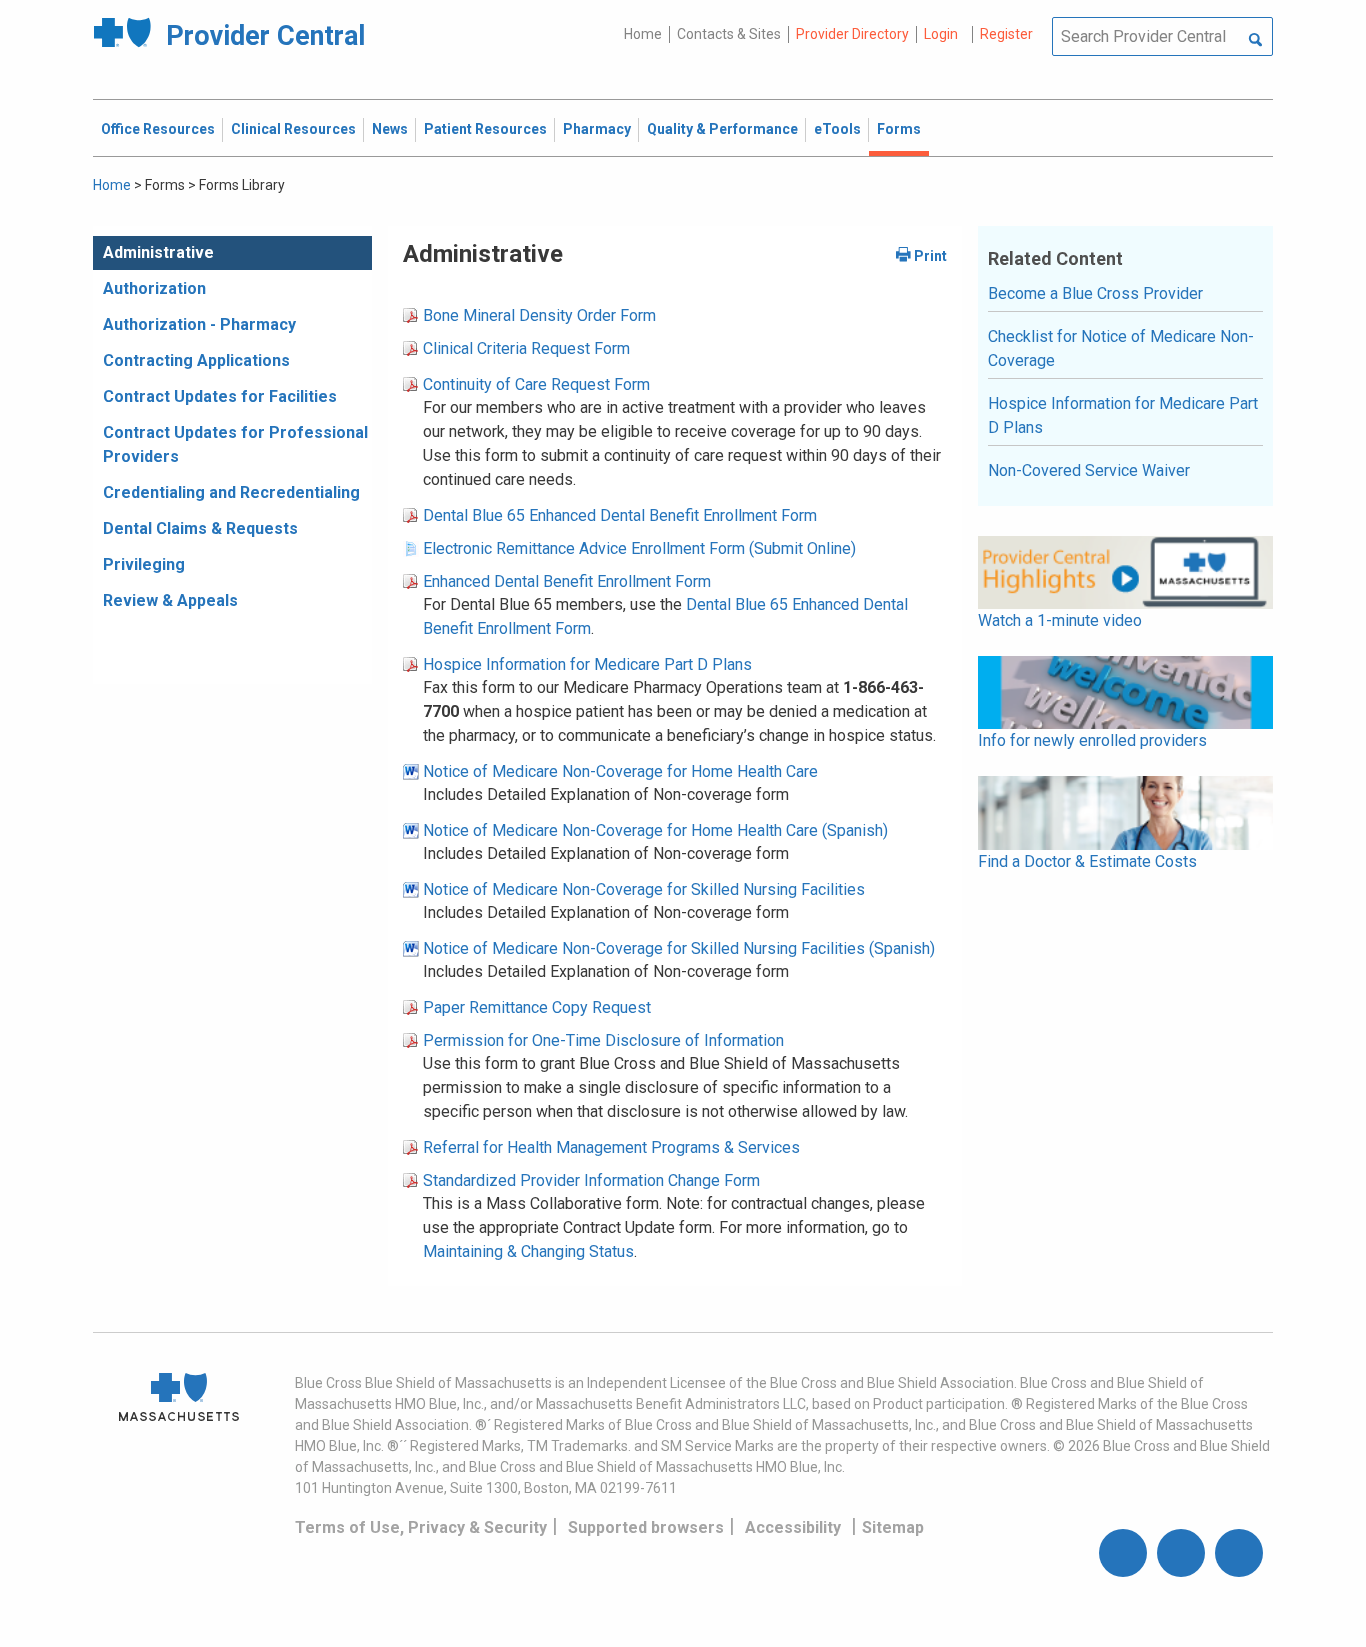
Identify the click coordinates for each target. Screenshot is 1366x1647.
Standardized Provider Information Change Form (591, 1180)
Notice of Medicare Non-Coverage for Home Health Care (620, 771)
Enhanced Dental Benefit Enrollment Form (567, 581)
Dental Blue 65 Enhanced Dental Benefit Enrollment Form (620, 515)
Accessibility (793, 1527)
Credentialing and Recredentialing (231, 492)
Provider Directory (852, 34)
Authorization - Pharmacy (199, 324)
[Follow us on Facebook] (1123, 1553)
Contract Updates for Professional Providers (235, 444)
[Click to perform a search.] (1255, 41)
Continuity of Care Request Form (536, 384)
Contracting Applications (196, 360)
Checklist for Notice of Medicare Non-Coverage (1121, 348)
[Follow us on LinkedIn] (1239, 1553)
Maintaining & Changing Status (528, 1251)
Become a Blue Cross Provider (1095, 293)
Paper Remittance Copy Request (537, 1007)
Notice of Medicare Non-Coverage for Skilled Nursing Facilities (644, 889)
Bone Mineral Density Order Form (539, 315)
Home (643, 34)
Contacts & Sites (729, 34)
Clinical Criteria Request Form (526, 348)
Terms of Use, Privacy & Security (421, 1527)
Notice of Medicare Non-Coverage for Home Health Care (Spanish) (655, 830)
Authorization (154, 288)
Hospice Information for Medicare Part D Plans (587, 664)
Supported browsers (646, 1527)
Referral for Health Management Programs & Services (611, 1147)
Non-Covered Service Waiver (1089, 470)
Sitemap (893, 1527)
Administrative (158, 252)
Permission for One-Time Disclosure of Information (603, 1040)
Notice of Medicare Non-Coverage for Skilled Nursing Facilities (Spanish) (679, 948)
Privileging (144, 564)
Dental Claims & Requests (200, 528)
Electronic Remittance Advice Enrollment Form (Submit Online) (639, 548)
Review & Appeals (170, 600)
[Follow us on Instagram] (1181, 1553)
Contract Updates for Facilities (220, 396)
